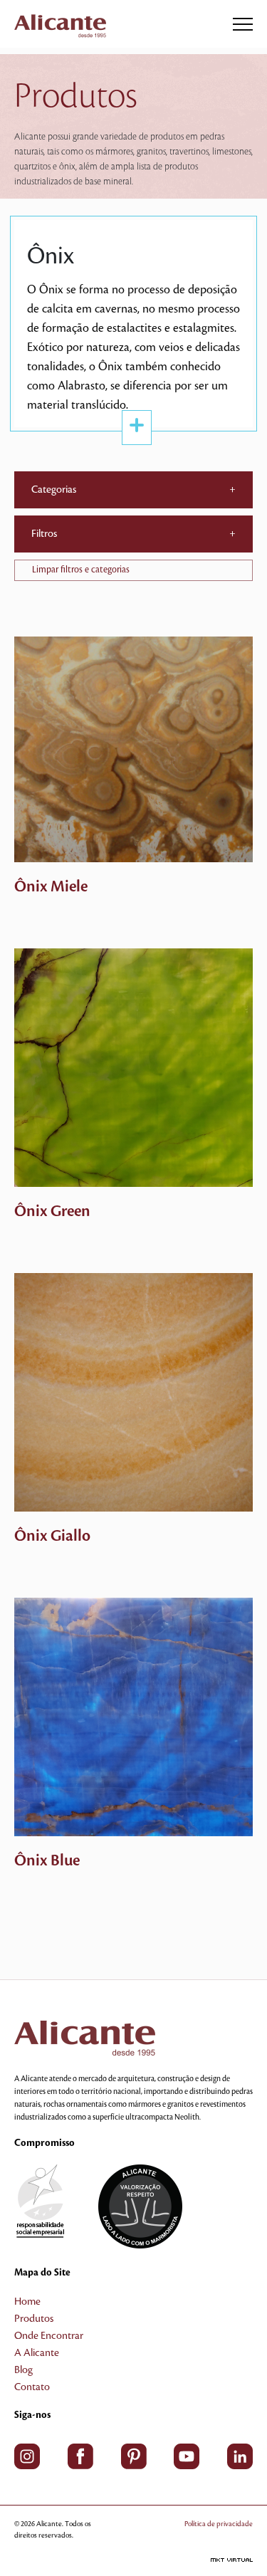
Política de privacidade (219, 2524)
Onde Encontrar (49, 2336)
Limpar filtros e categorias (81, 570)
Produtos (34, 2319)
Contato (32, 2387)
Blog (23, 2370)
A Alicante (37, 2353)
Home (27, 2302)
